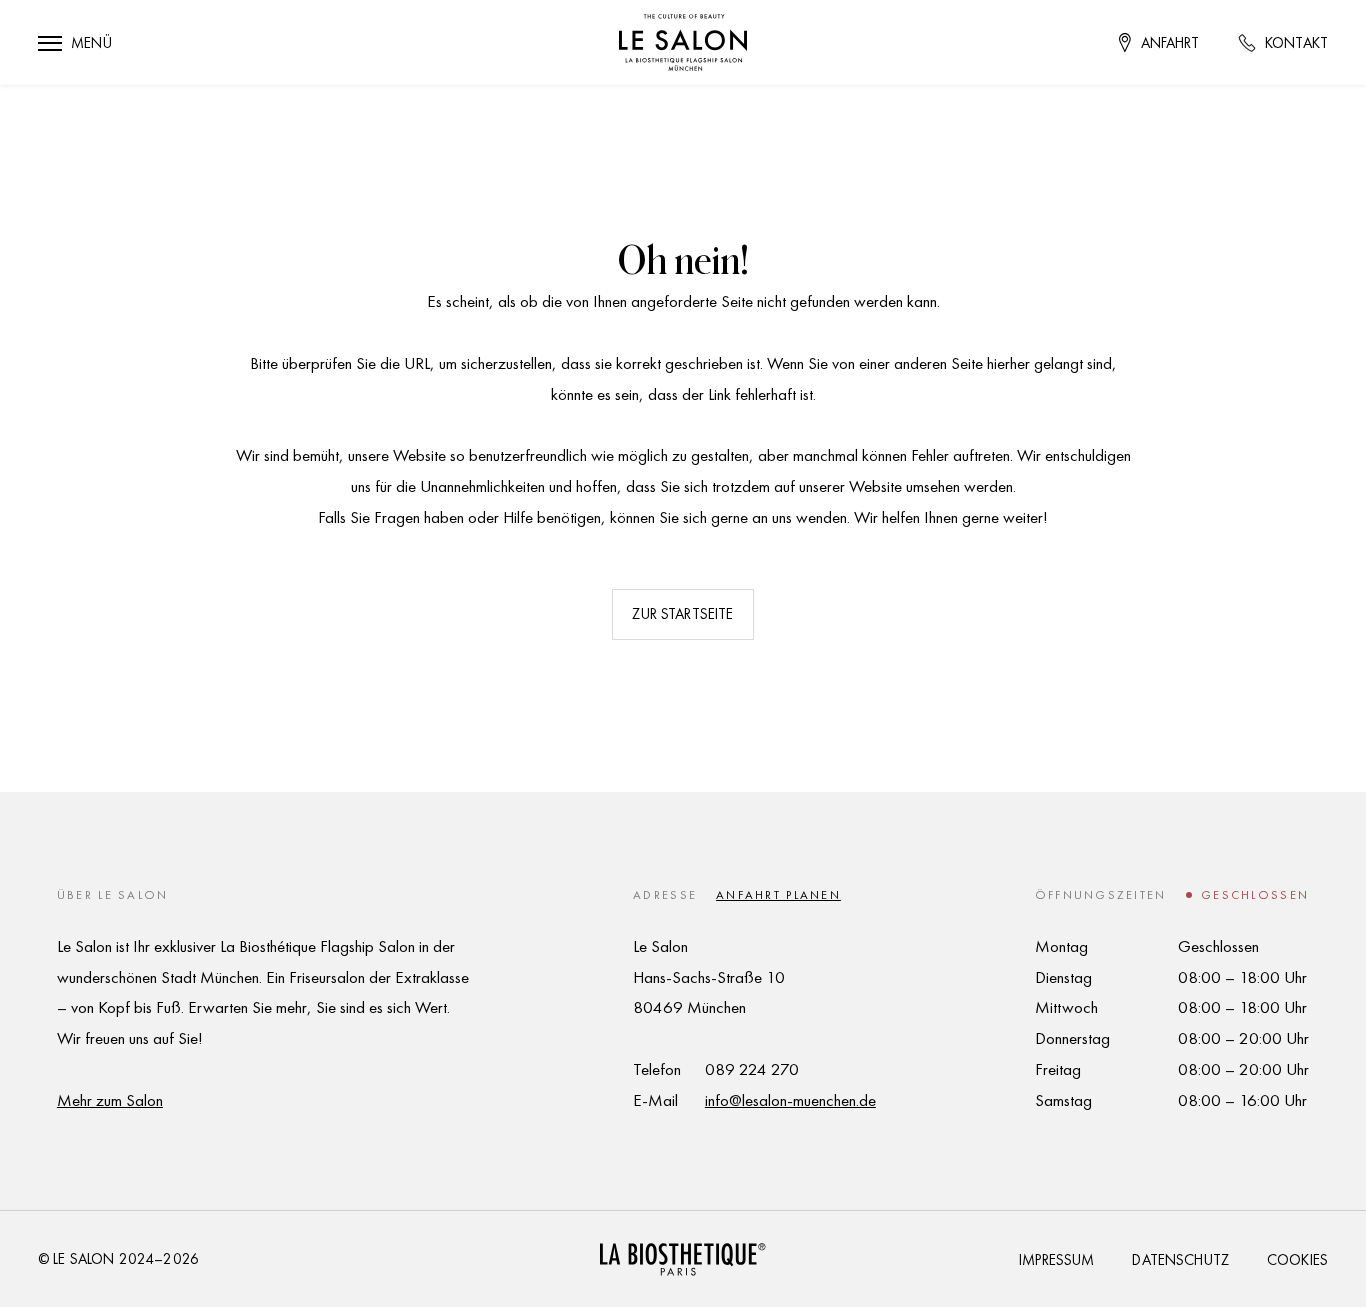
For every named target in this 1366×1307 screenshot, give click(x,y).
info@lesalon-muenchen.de (790, 1100)
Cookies (1297, 1260)
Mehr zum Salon (110, 1100)
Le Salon (83, 1259)
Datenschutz (1180, 1260)
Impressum (1056, 1260)
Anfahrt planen (778, 895)
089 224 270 (752, 1069)
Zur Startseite (682, 614)
